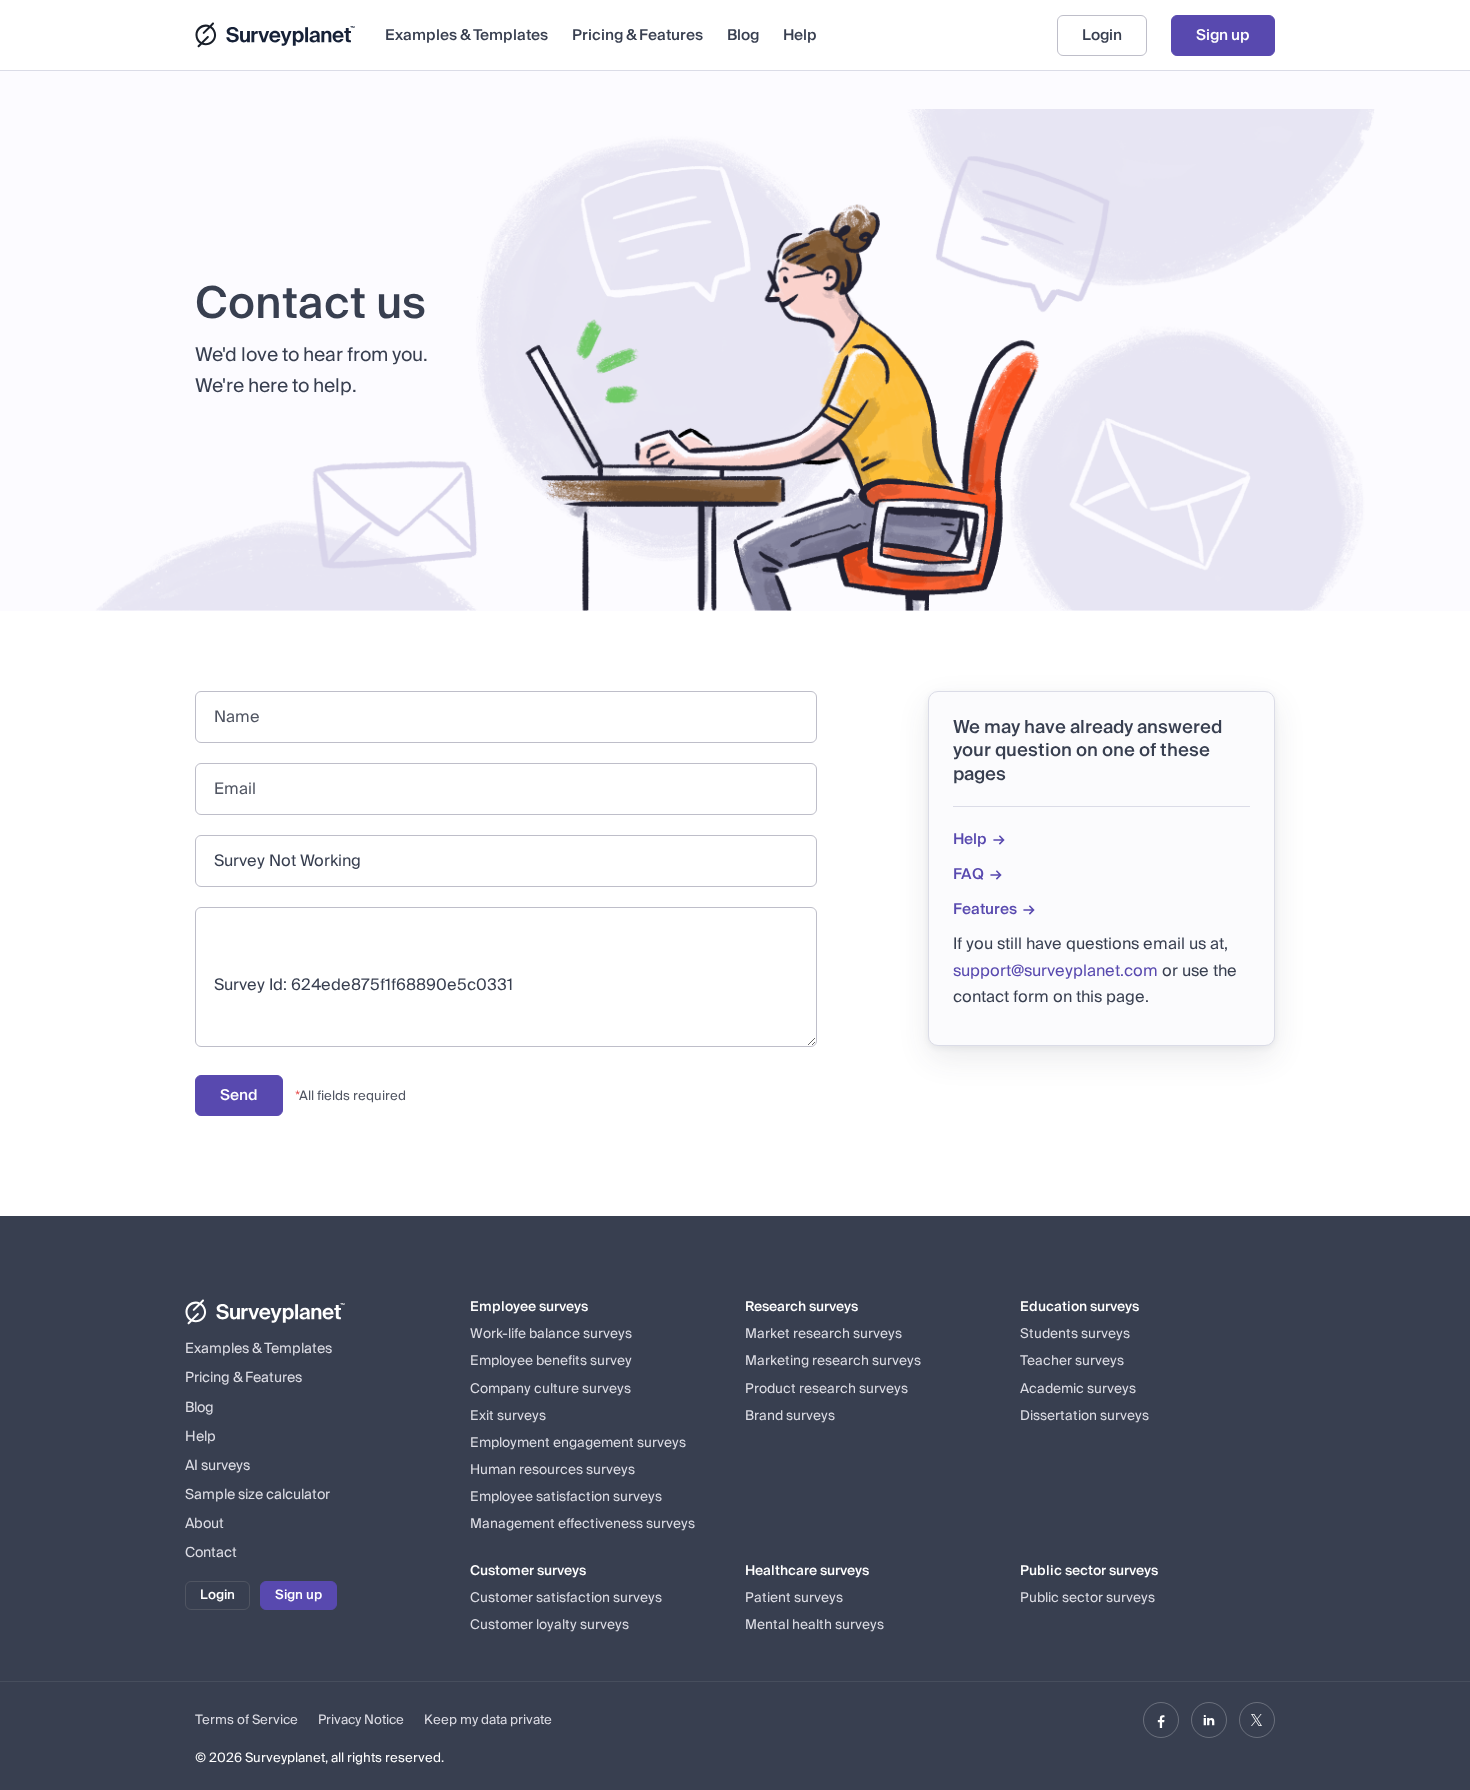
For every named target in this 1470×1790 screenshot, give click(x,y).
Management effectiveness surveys (582, 1524)
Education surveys (1079, 1307)
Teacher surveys (1072, 1361)
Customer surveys (528, 1571)
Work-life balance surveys (551, 1334)
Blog (743, 35)
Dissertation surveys (1084, 1416)
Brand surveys (790, 1416)
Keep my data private (488, 1720)
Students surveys (1075, 1334)
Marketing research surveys (833, 1361)
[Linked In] (1209, 1720)
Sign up (1223, 35)
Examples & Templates (466, 35)
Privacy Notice (361, 1720)
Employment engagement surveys (578, 1443)
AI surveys (217, 1466)
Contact (211, 1553)
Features (985, 909)
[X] (1257, 1720)
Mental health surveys (814, 1625)
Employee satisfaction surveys (566, 1497)
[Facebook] (1161, 1720)
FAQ (968, 874)
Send (239, 1095)
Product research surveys (826, 1389)
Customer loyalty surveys (549, 1625)
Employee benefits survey (551, 1361)
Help (800, 35)
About (204, 1524)
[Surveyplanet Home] (280, 35)
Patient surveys (794, 1598)
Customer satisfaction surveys (566, 1598)
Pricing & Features (637, 35)
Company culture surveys (550, 1389)
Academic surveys (1078, 1389)
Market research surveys (823, 1334)
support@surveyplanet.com (1055, 971)
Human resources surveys (552, 1470)
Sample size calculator (257, 1495)
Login (1102, 35)
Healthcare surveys (807, 1571)
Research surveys (801, 1307)
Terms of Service (246, 1720)
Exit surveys (508, 1416)
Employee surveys (529, 1307)
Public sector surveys (1089, 1571)
